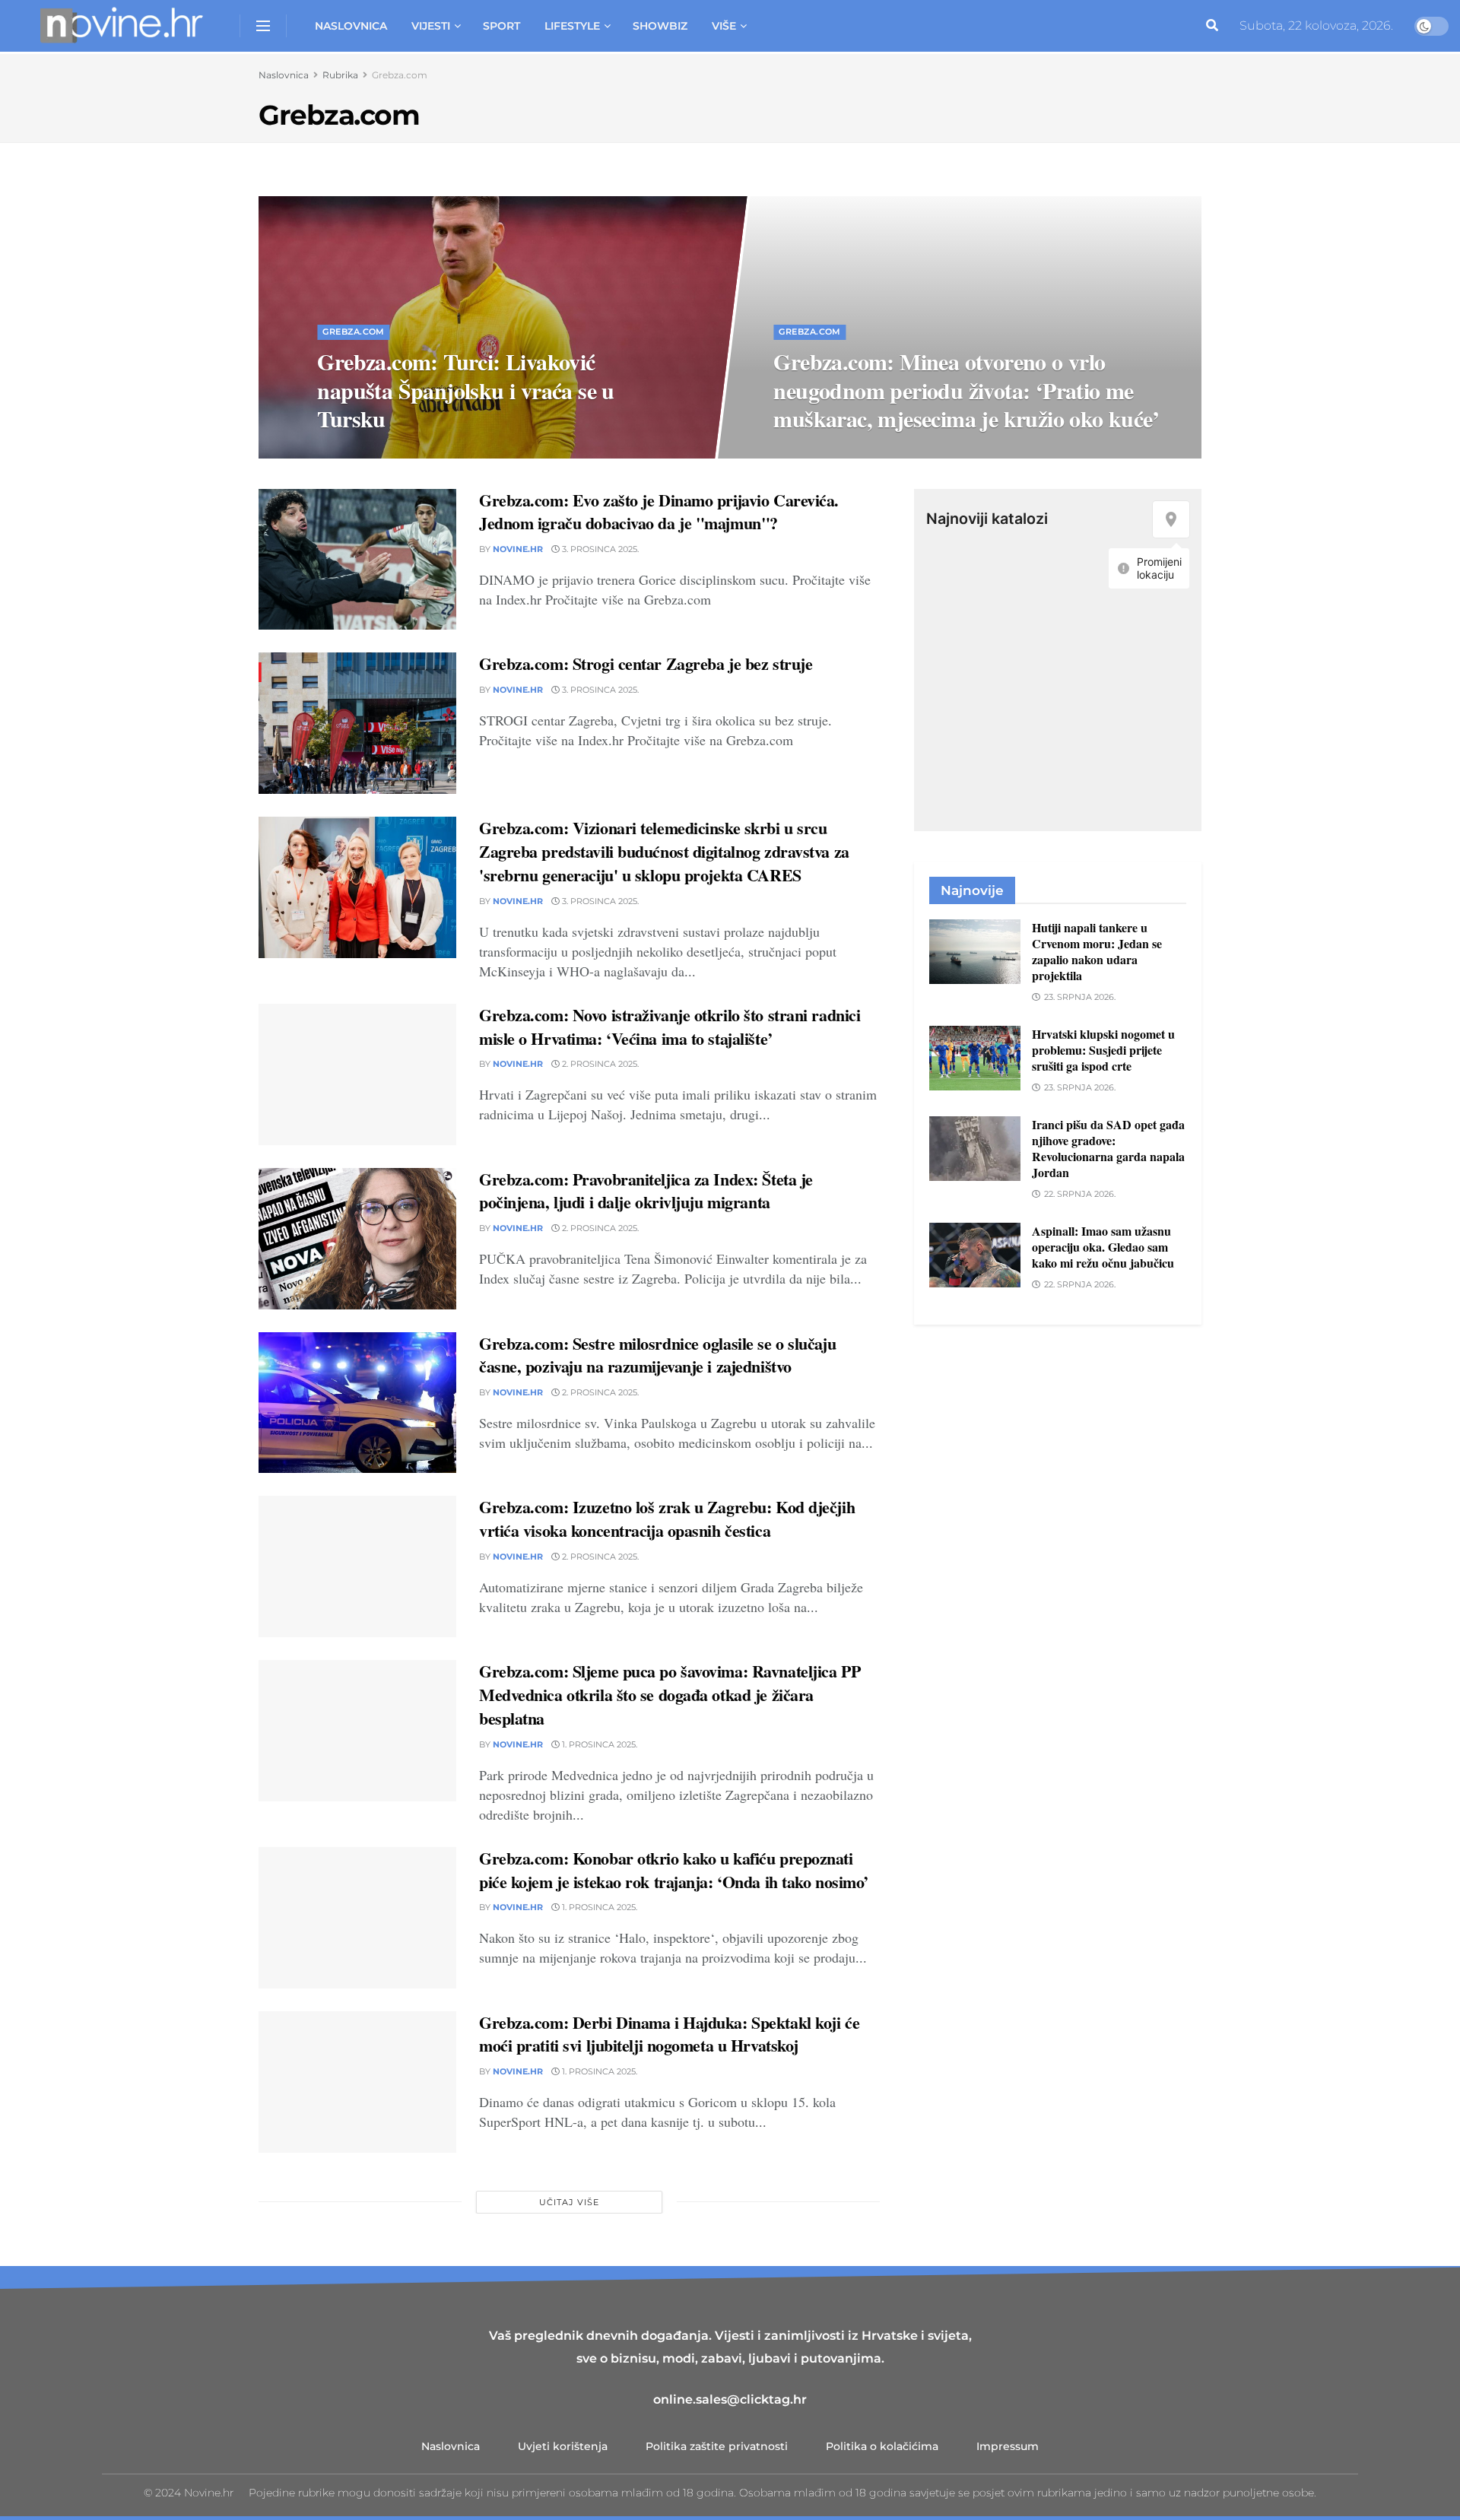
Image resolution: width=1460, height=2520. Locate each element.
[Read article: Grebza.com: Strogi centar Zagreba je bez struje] (357, 723)
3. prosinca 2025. (822, 452)
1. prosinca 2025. (598, 1744)
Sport (501, 26)
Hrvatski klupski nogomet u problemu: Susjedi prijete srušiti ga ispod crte (1103, 1050)
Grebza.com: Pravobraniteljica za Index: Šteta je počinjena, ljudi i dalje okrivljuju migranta (646, 1191)
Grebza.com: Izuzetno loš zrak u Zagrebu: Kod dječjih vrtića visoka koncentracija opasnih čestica (667, 1519)
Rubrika (340, 75)
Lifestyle (572, 26)
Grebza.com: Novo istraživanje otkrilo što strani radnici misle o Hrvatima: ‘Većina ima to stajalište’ (670, 1027)
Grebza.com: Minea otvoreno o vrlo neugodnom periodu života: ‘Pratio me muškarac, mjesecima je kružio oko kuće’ (967, 389)
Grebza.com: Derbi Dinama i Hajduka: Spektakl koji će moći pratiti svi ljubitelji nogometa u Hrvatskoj (669, 2034)
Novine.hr (518, 549)
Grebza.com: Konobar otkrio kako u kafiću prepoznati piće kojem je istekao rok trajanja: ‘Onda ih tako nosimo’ (674, 1870)
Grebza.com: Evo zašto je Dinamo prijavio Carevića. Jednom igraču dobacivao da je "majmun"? (659, 512)
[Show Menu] (263, 26)
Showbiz (660, 26)
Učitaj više (569, 2202)
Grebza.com (400, 75)
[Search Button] (1212, 26)
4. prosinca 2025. (365, 452)
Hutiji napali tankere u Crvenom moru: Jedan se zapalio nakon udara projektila (1097, 951)
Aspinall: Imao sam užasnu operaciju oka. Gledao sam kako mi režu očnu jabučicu (1103, 1247)
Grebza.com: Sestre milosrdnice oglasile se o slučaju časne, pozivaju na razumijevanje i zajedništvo (657, 1355)
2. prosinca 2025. (599, 1064)
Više (724, 26)
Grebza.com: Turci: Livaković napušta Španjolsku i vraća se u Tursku (465, 389)
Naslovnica (351, 26)
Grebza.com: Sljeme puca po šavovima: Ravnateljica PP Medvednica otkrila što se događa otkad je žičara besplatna (670, 1695)
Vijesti (431, 26)
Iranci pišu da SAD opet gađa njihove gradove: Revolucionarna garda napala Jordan (1108, 1148)
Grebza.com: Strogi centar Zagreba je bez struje (646, 663)
